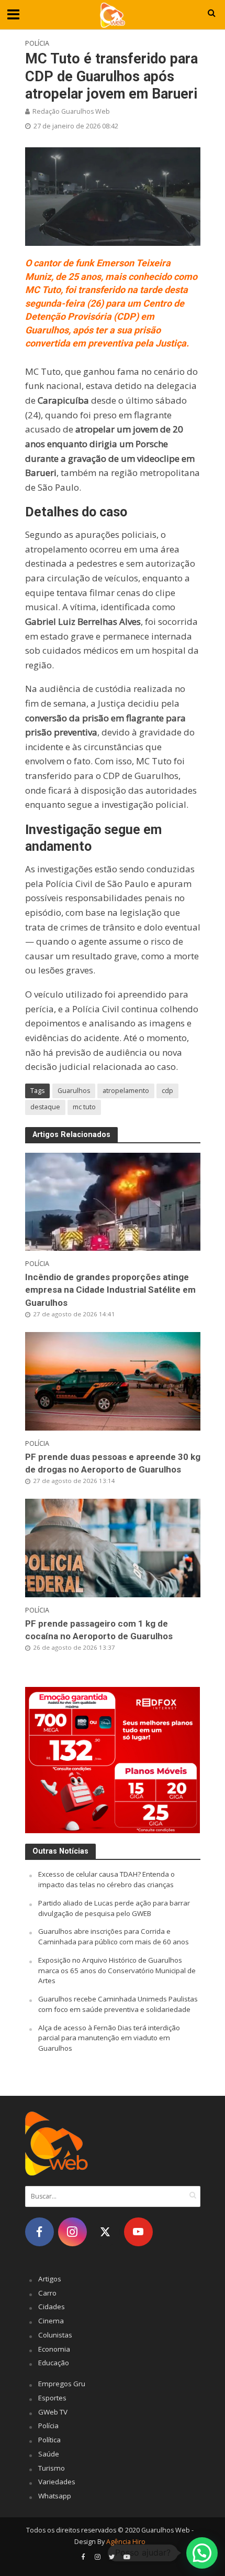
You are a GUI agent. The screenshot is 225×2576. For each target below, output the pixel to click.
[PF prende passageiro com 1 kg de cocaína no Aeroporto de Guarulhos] (113, 1547)
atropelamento (126, 1091)
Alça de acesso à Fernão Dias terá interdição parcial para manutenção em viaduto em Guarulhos (109, 2038)
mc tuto (84, 1107)
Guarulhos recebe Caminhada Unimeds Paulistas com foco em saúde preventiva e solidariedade (118, 2004)
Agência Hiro (126, 2542)
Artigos (50, 2279)
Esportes (52, 2398)
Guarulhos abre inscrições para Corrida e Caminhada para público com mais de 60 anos (114, 1936)
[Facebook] (40, 2232)
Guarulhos (74, 1091)
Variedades (57, 2482)
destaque (45, 1107)
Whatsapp (55, 2496)
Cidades (52, 2307)
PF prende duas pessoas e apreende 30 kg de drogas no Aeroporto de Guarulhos (113, 1463)
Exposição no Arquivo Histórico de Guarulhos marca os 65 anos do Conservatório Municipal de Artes (117, 1971)
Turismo (52, 2468)
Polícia (37, 43)
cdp (167, 1091)
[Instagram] (72, 2232)
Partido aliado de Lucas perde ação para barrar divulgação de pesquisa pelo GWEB (114, 1908)
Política (49, 2440)
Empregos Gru (62, 2384)
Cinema (51, 2321)
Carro (47, 2293)
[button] (202, 2553)
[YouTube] (138, 2232)
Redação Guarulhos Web (71, 111)
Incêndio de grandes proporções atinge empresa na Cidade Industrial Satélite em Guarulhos (110, 1290)
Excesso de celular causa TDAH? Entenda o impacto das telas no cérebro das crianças (106, 1879)
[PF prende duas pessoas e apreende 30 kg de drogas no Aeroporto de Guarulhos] (113, 1380)
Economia (54, 2349)
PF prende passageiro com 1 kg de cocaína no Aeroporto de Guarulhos (99, 1630)
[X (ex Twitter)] (105, 2232)
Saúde (49, 2454)
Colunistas (55, 2335)
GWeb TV (53, 2412)
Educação (54, 2363)
